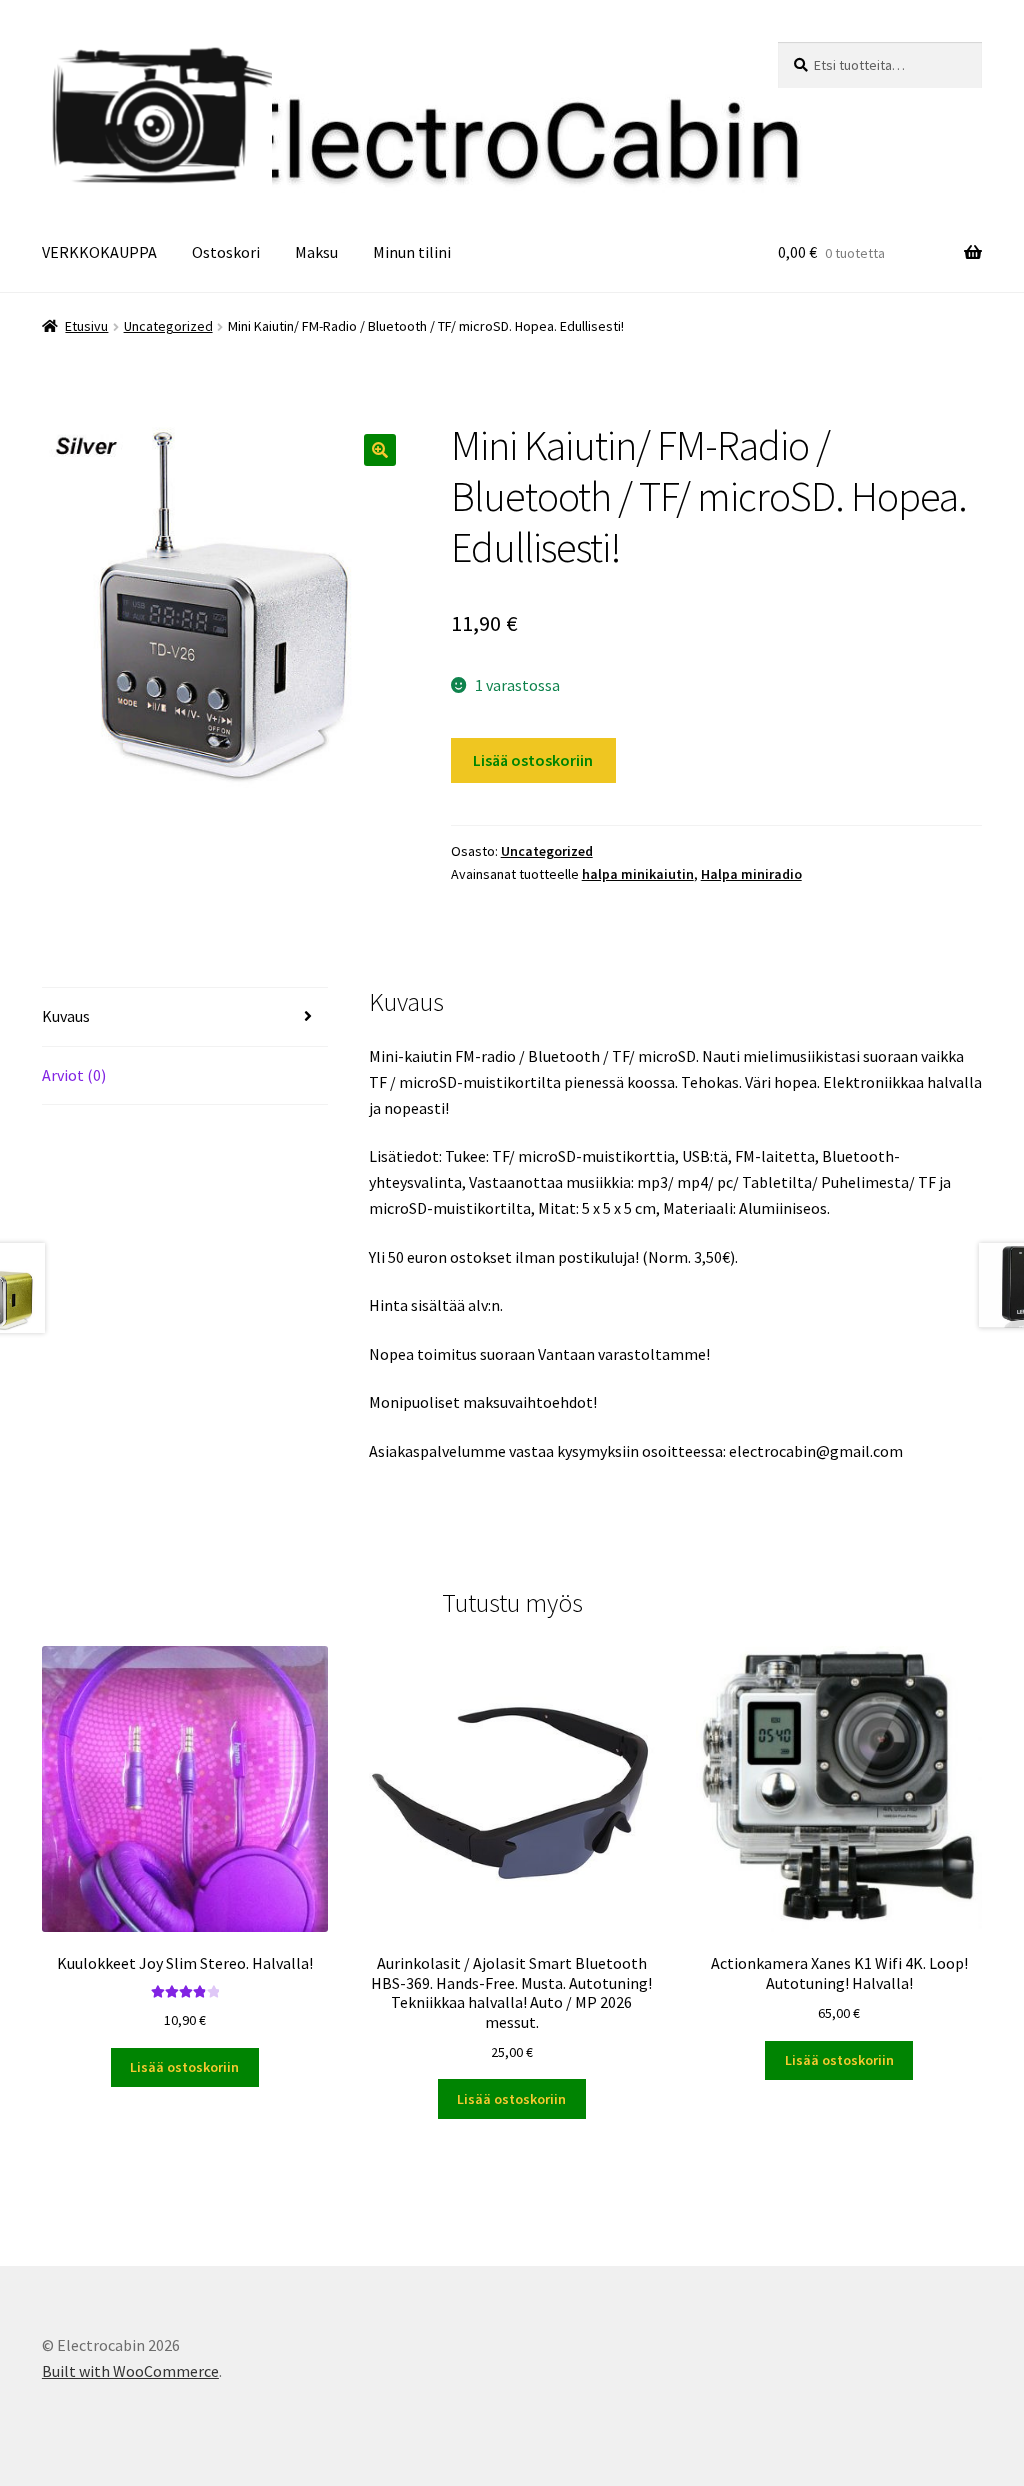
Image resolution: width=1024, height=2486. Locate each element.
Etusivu (86, 326)
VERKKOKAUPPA (99, 252)
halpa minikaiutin (638, 874)
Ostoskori (226, 252)
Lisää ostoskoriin (533, 760)
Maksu (316, 252)
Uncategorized (168, 326)
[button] (380, 450)
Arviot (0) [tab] (74, 1075)
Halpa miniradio (751, 874)
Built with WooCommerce (130, 2371)
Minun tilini (412, 252)
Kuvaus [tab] (66, 1016)
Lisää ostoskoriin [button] (184, 2067)
